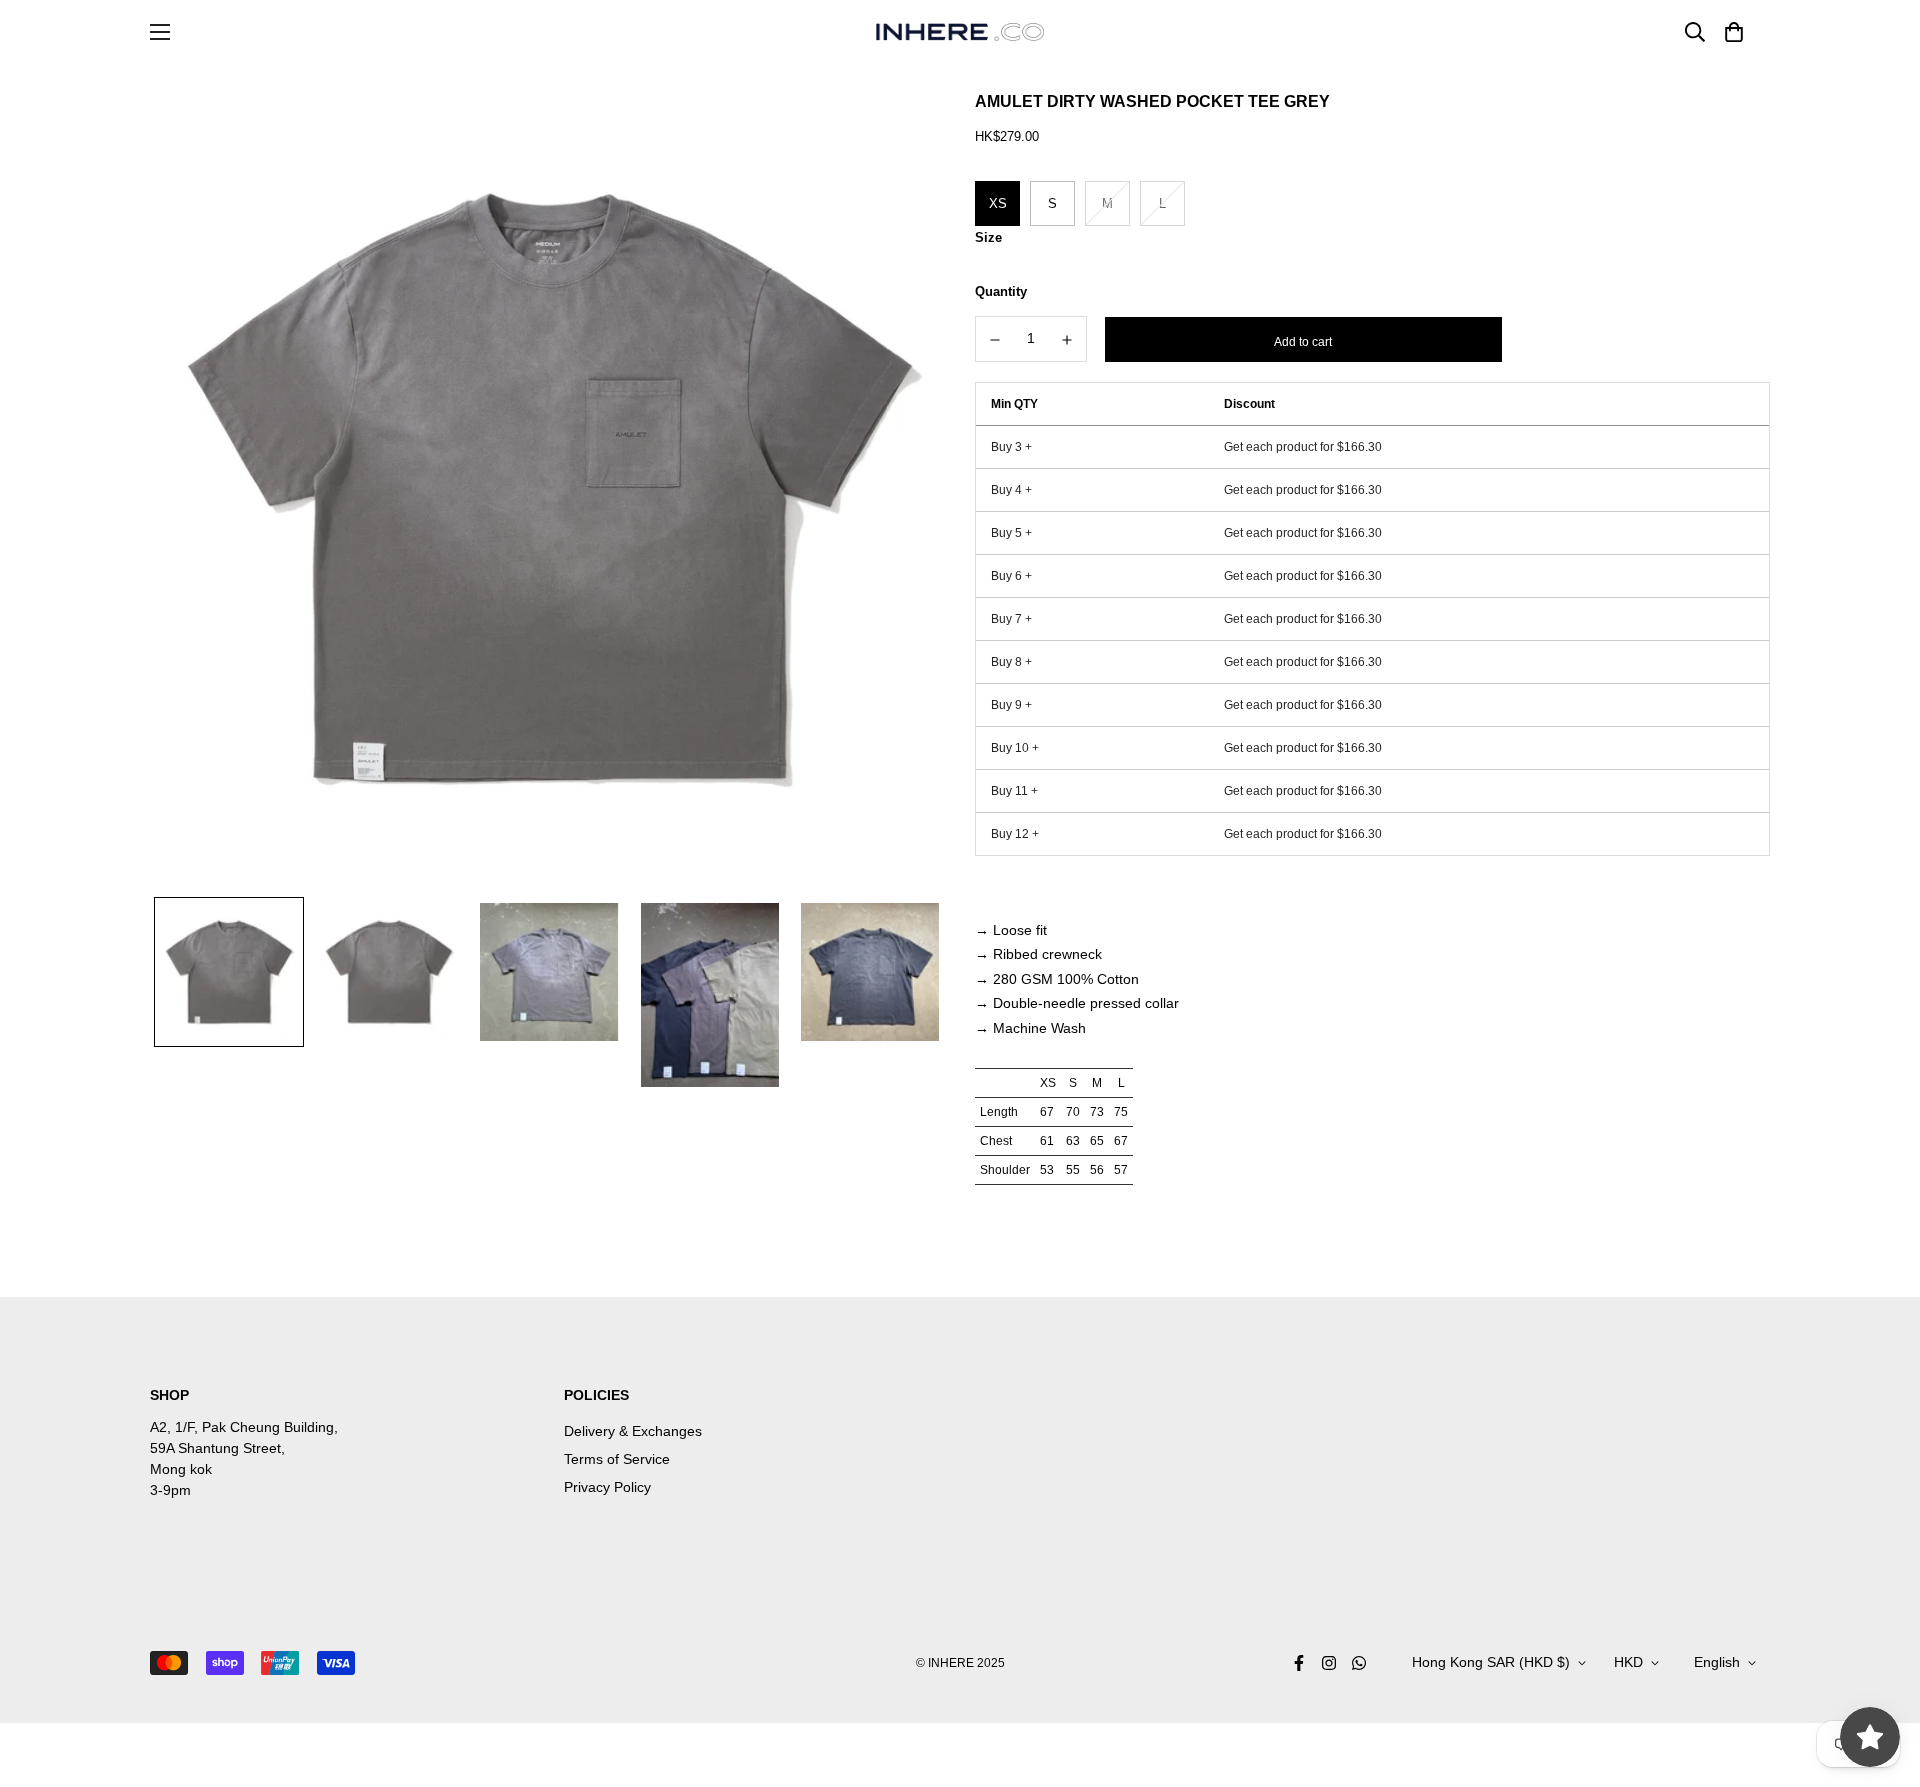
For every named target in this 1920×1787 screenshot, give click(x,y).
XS (998, 203)
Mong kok (181, 1469)
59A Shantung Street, (217, 1448)
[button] (1730, 32)
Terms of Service (617, 1459)
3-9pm (170, 1490)
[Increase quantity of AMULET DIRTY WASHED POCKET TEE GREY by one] (1068, 340)
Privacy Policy (607, 1487)
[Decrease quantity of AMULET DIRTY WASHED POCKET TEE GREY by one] (995, 340)
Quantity (1001, 291)
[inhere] (960, 32)
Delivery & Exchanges (633, 1431)
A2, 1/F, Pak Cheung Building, (244, 1427)
